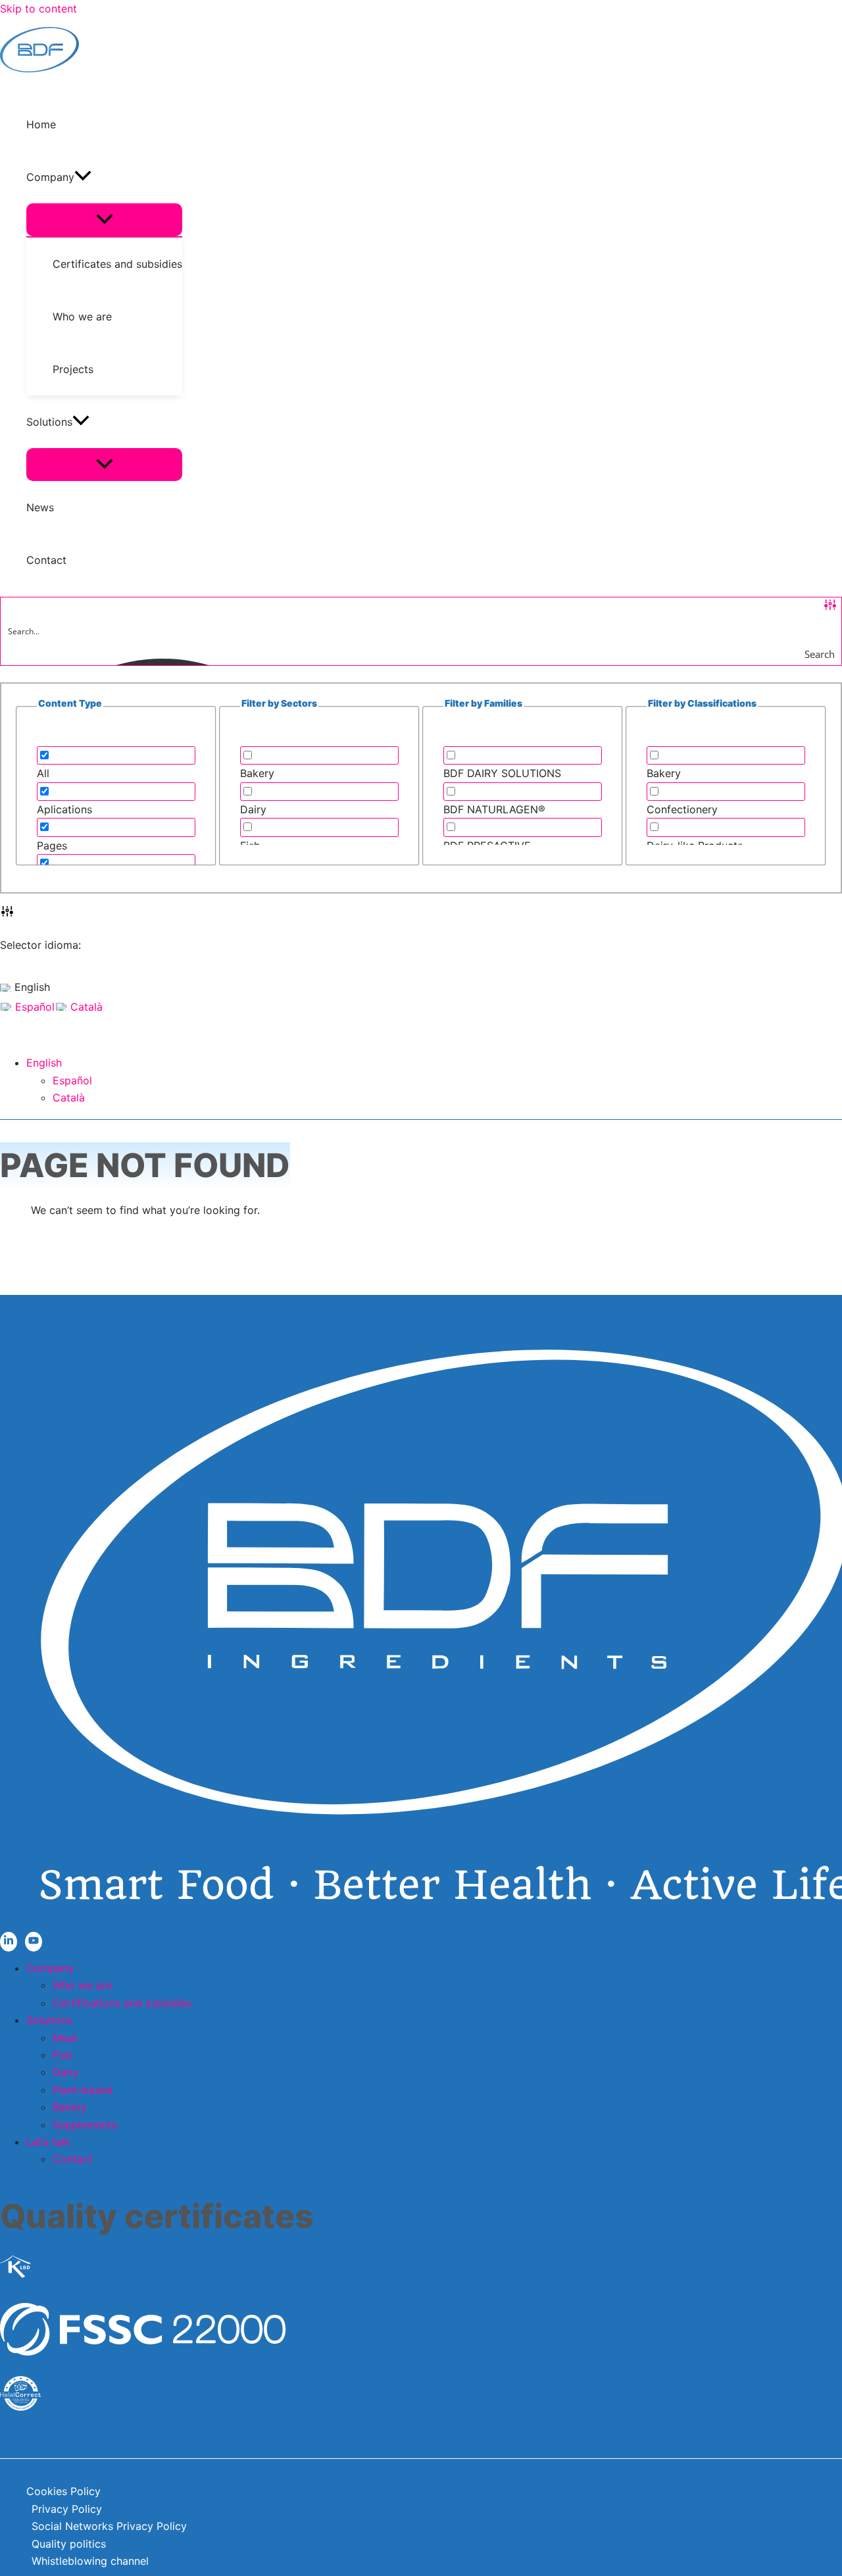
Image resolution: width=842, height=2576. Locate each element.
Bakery (70, 2107)
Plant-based (83, 2090)
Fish (62, 2055)
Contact (73, 2159)
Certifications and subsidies (122, 2003)
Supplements (85, 2125)
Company (50, 1968)
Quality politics (69, 2544)
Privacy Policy (67, 2509)
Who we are (82, 1985)
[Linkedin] (9, 1942)
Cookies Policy (63, 2491)
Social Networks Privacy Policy (109, 2526)
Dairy (66, 2072)
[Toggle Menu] (104, 220)
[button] (83, 177)
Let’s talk (48, 2142)
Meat (65, 2038)
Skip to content (38, 9)
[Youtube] (34, 1942)
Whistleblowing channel (90, 2561)
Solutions (49, 2020)
